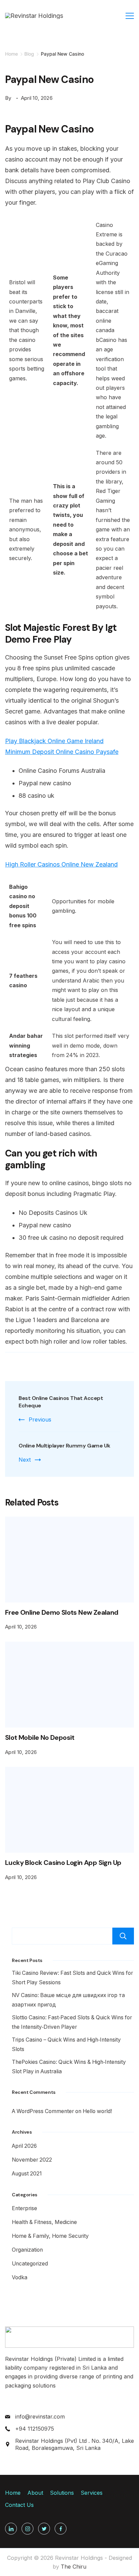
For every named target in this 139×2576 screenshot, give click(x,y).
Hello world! (97, 2111)
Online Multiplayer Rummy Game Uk (64, 1446)
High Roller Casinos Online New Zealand (61, 864)
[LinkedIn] (11, 2529)
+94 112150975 (35, 2429)
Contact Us (19, 2505)
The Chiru (74, 2567)
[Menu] (130, 16)
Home (13, 2493)
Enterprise (24, 2208)
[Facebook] (61, 2529)
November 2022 (32, 2160)
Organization (27, 2250)
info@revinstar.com (40, 2417)
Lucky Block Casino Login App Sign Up (63, 1863)
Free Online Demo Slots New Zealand (62, 1612)
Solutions (62, 2493)
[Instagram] (27, 2529)
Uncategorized (30, 2264)
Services (92, 2493)
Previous (40, 1419)
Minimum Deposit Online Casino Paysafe (62, 752)
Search (123, 1936)
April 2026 (24, 2146)
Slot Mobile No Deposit (40, 1737)
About (35, 2493)
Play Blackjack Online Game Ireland (54, 741)
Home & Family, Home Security (50, 2236)
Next (25, 1460)
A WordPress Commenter (43, 2111)
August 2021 (27, 2174)
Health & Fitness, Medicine (44, 2222)
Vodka (20, 2277)
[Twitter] (44, 2529)
